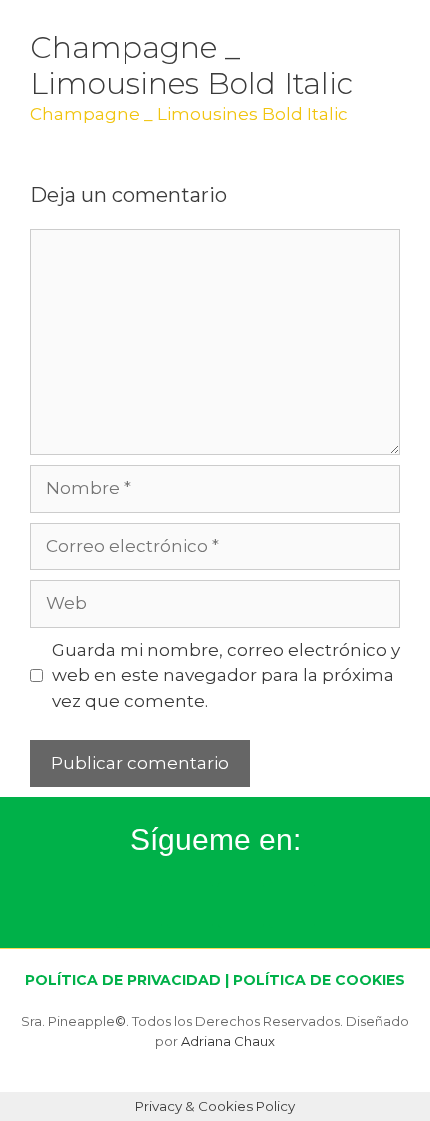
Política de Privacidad (123, 980)
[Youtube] (241, 905)
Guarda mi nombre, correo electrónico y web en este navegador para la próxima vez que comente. (226, 675)
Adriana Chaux (228, 1041)
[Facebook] (190, 905)
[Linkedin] (292, 905)
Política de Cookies (319, 980)
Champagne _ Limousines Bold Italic (189, 114)
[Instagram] (139, 905)
